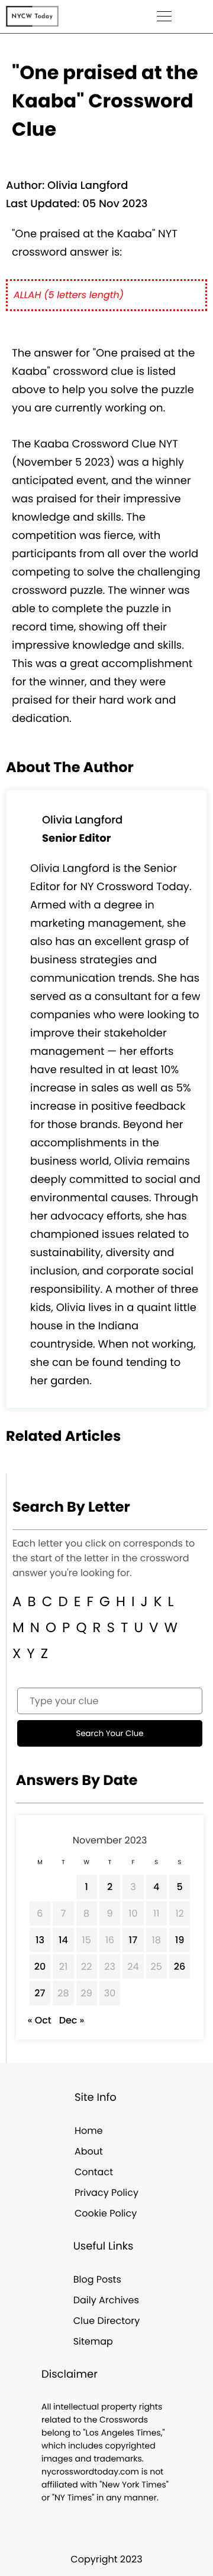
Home (89, 2131)
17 (133, 1940)
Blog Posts (97, 2279)
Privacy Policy (106, 2193)
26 (180, 1967)
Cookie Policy (106, 2213)
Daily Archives (106, 2300)
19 (180, 1940)
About (89, 2151)
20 (40, 1967)
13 (40, 1940)
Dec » (72, 2020)
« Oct (40, 2020)
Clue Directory (107, 2321)
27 (40, 1993)
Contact (94, 2172)
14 (63, 1940)
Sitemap (93, 2341)
